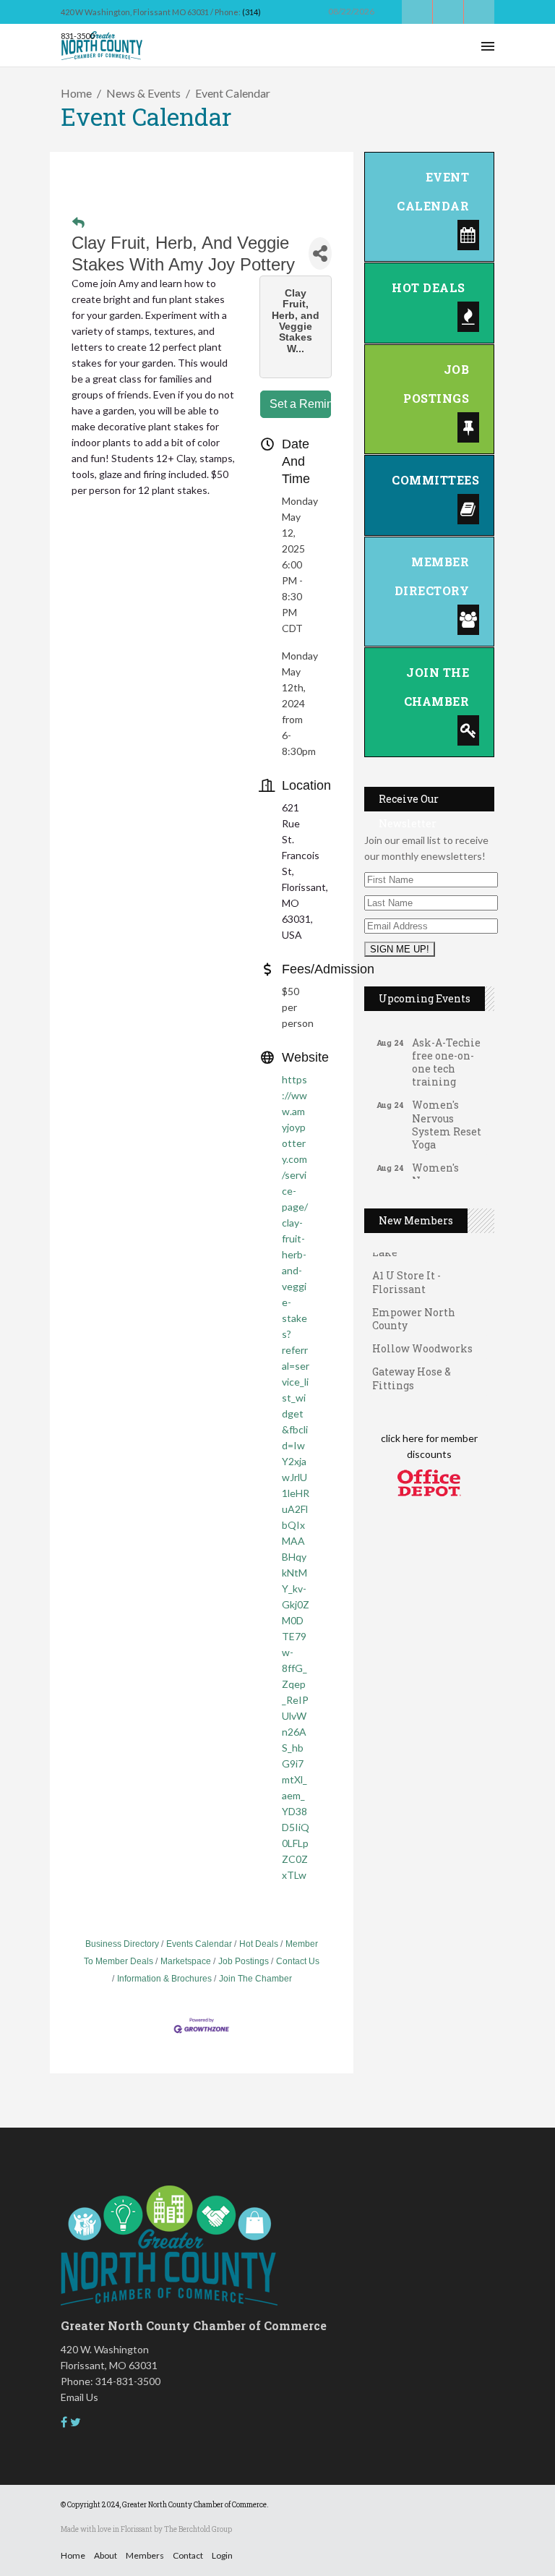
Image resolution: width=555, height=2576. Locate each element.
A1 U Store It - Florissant (406, 1273)
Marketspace (186, 1961)
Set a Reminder (300, 404)
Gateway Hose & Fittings (412, 1369)
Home (76, 93)
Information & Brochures (164, 1979)
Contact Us (298, 1961)
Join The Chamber (255, 1979)
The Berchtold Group (198, 2529)
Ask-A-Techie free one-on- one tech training (446, 1053)
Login (222, 2555)
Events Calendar (199, 1944)
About (106, 2555)
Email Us (79, 2397)
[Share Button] (320, 253)
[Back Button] (78, 223)
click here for (410, 1438)
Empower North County (414, 1310)
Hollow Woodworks (422, 1340)
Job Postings (244, 1961)
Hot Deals (259, 1944)
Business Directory (122, 1944)
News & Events (143, 93)
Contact (188, 2555)
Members (145, 2555)
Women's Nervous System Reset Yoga (447, 1115)
